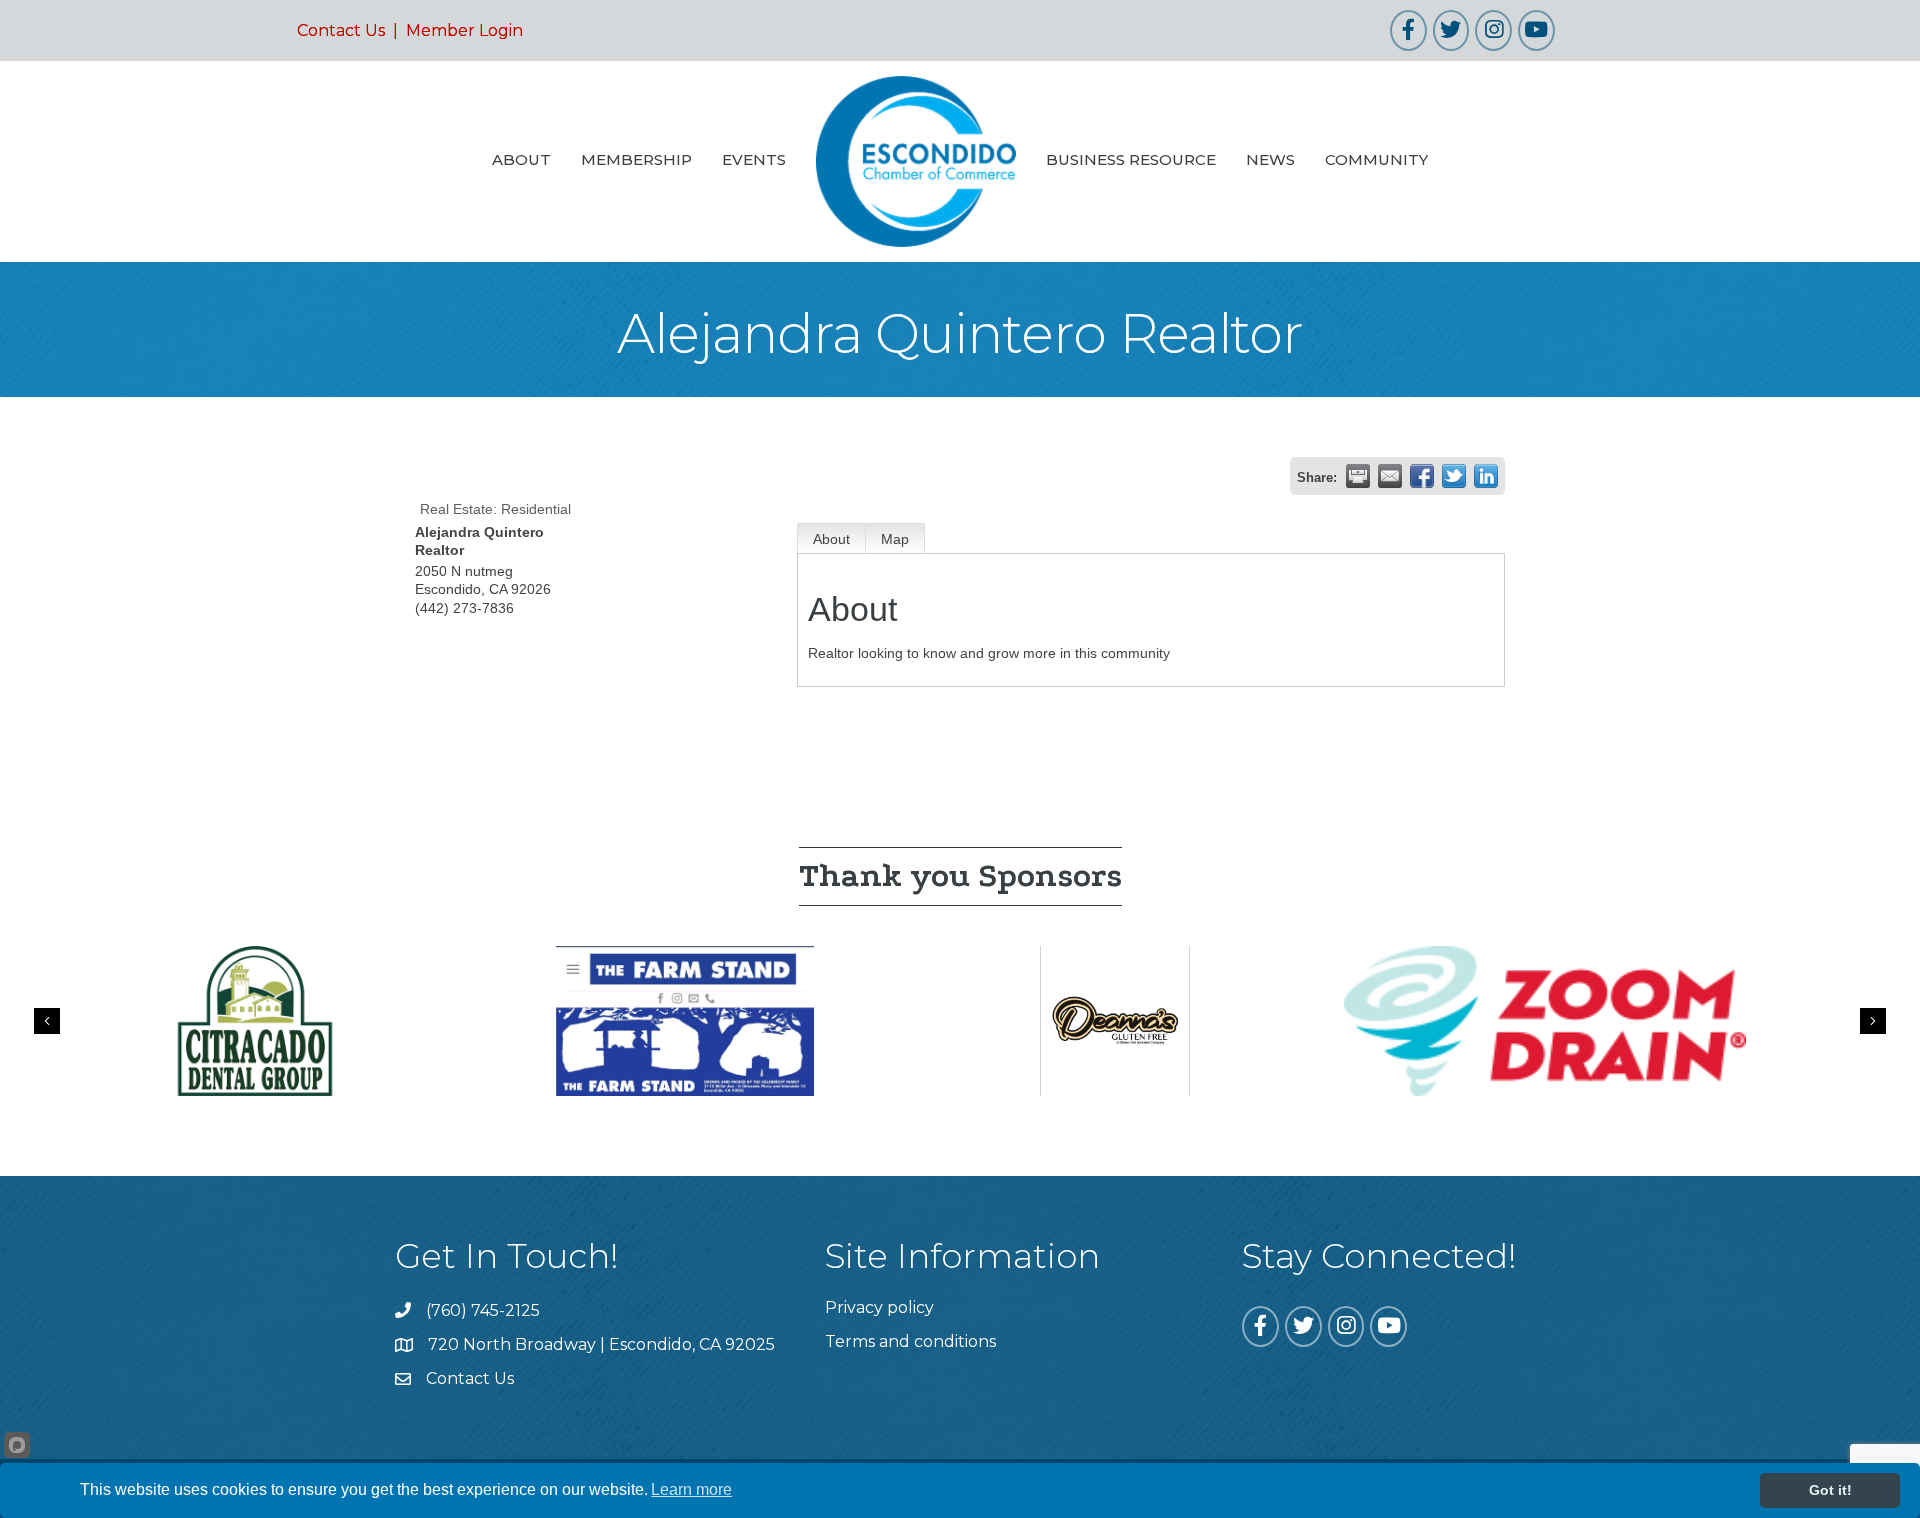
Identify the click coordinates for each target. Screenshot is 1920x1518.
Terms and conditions (910, 1341)
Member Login (464, 30)
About (831, 539)
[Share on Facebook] (1422, 476)
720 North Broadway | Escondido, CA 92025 (601, 1344)
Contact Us (341, 30)
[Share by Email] (1390, 476)
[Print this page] (1358, 476)
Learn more (691, 1489)
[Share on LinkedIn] (1486, 476)
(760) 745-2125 (483, 1310)
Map (895, 539)
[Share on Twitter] (1454, 476)
